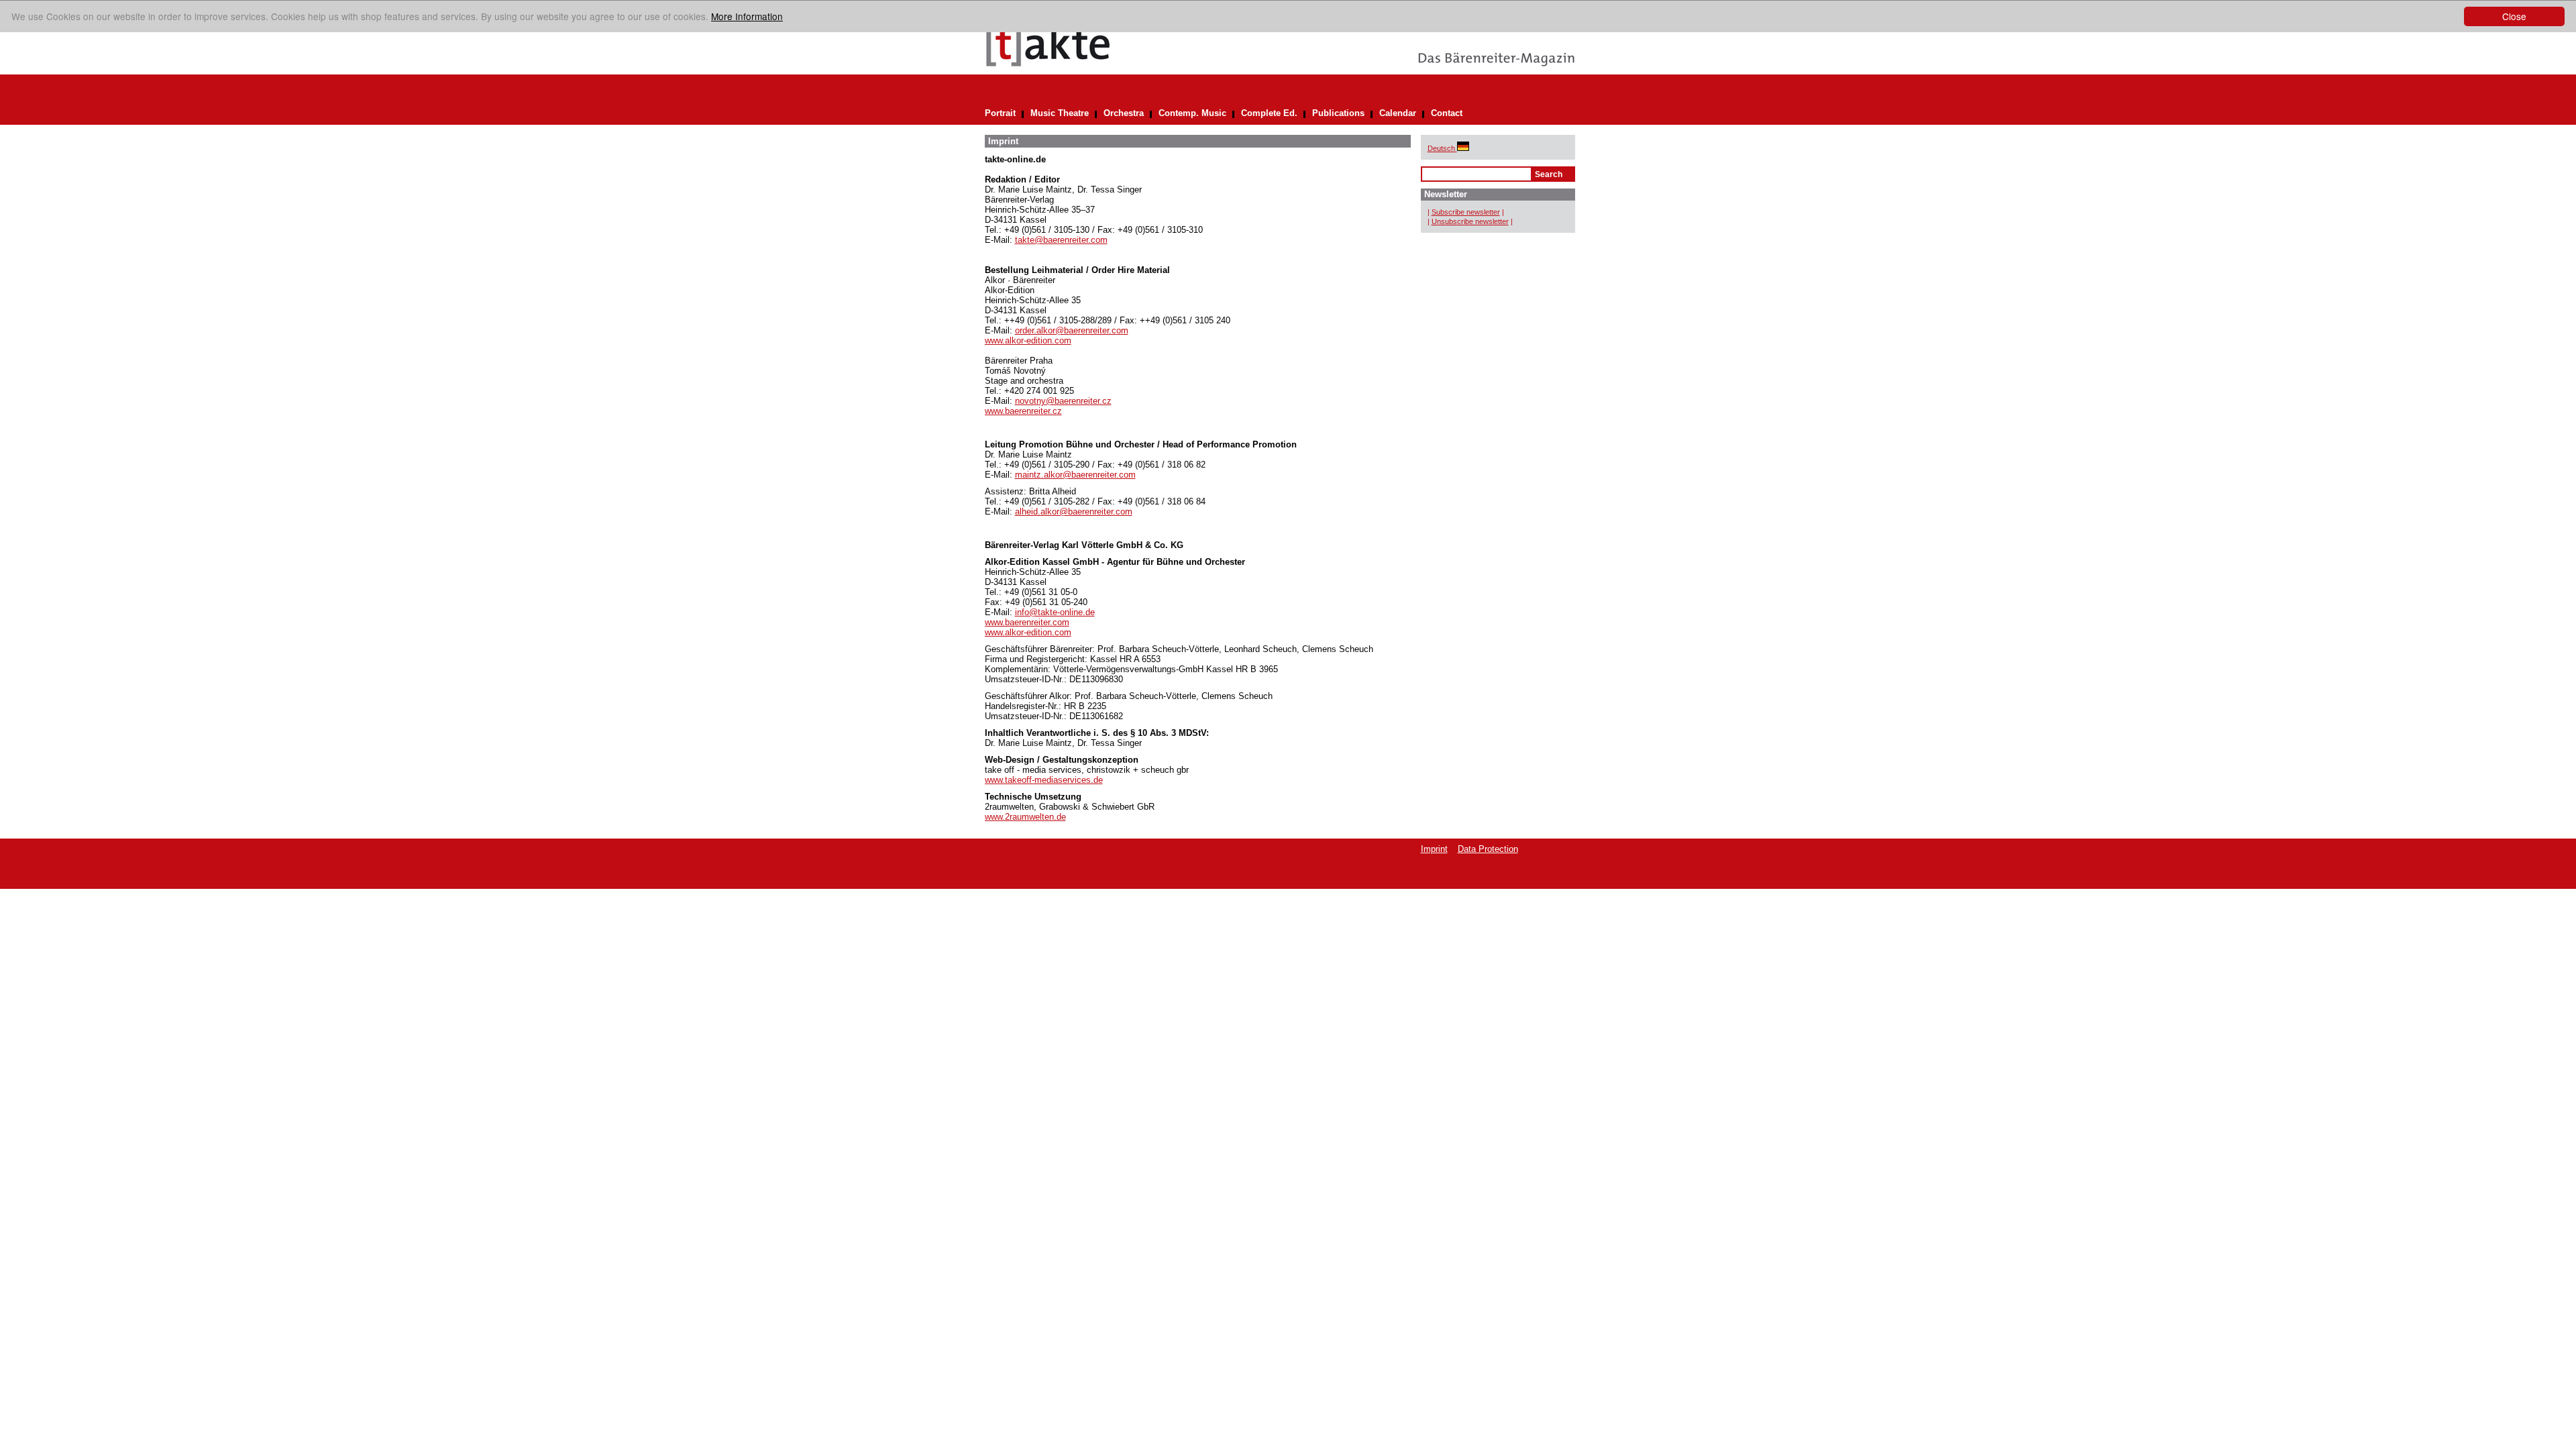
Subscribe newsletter (1466, 212)
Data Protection (1488, 849)
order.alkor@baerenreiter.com (1072, 330)
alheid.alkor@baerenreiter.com (1074, 512)
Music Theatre (1060, 113)
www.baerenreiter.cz (1023, 411)
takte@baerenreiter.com (1061, 240)
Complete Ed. (1269, 113)
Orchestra (1124, 113)
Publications (1338, 113)
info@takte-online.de (1055, 612)
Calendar (1398, 113)
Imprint (1434, 849)
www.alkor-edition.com (1028, 340)
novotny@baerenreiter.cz (1063, 401)
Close (2514, 16)
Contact (1447, 113)
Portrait (1000, 113)
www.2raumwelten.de (1025, 817)
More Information (747, 16)
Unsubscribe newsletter (1470, 221)
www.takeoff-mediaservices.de (1044, 780)
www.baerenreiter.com (1027, 622)
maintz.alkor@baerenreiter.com (1075, 475)
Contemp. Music (1192, 113)
